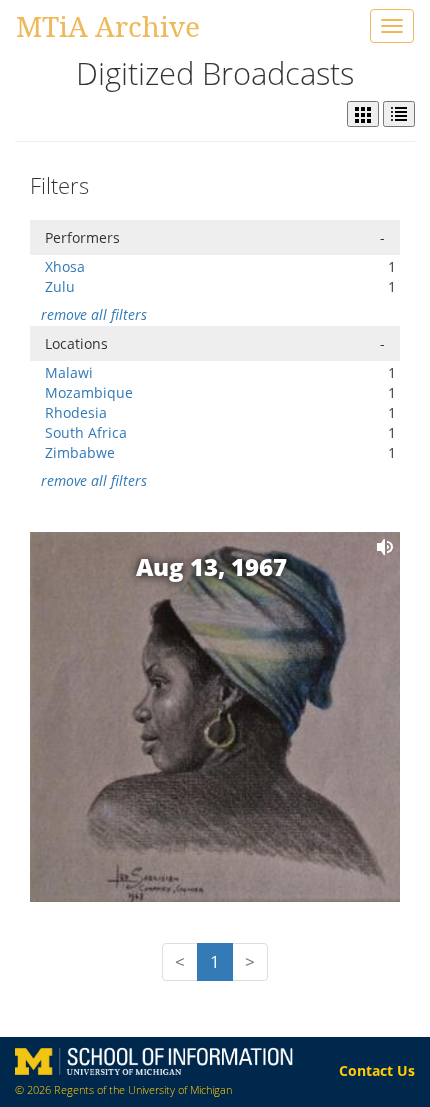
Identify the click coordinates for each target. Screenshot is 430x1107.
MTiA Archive (108, 26)
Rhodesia (76, 412)
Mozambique (89, 392)
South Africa (86, 432)
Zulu (60, 286)
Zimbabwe (80, 452)
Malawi (69, 372)
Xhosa (65, 266)
